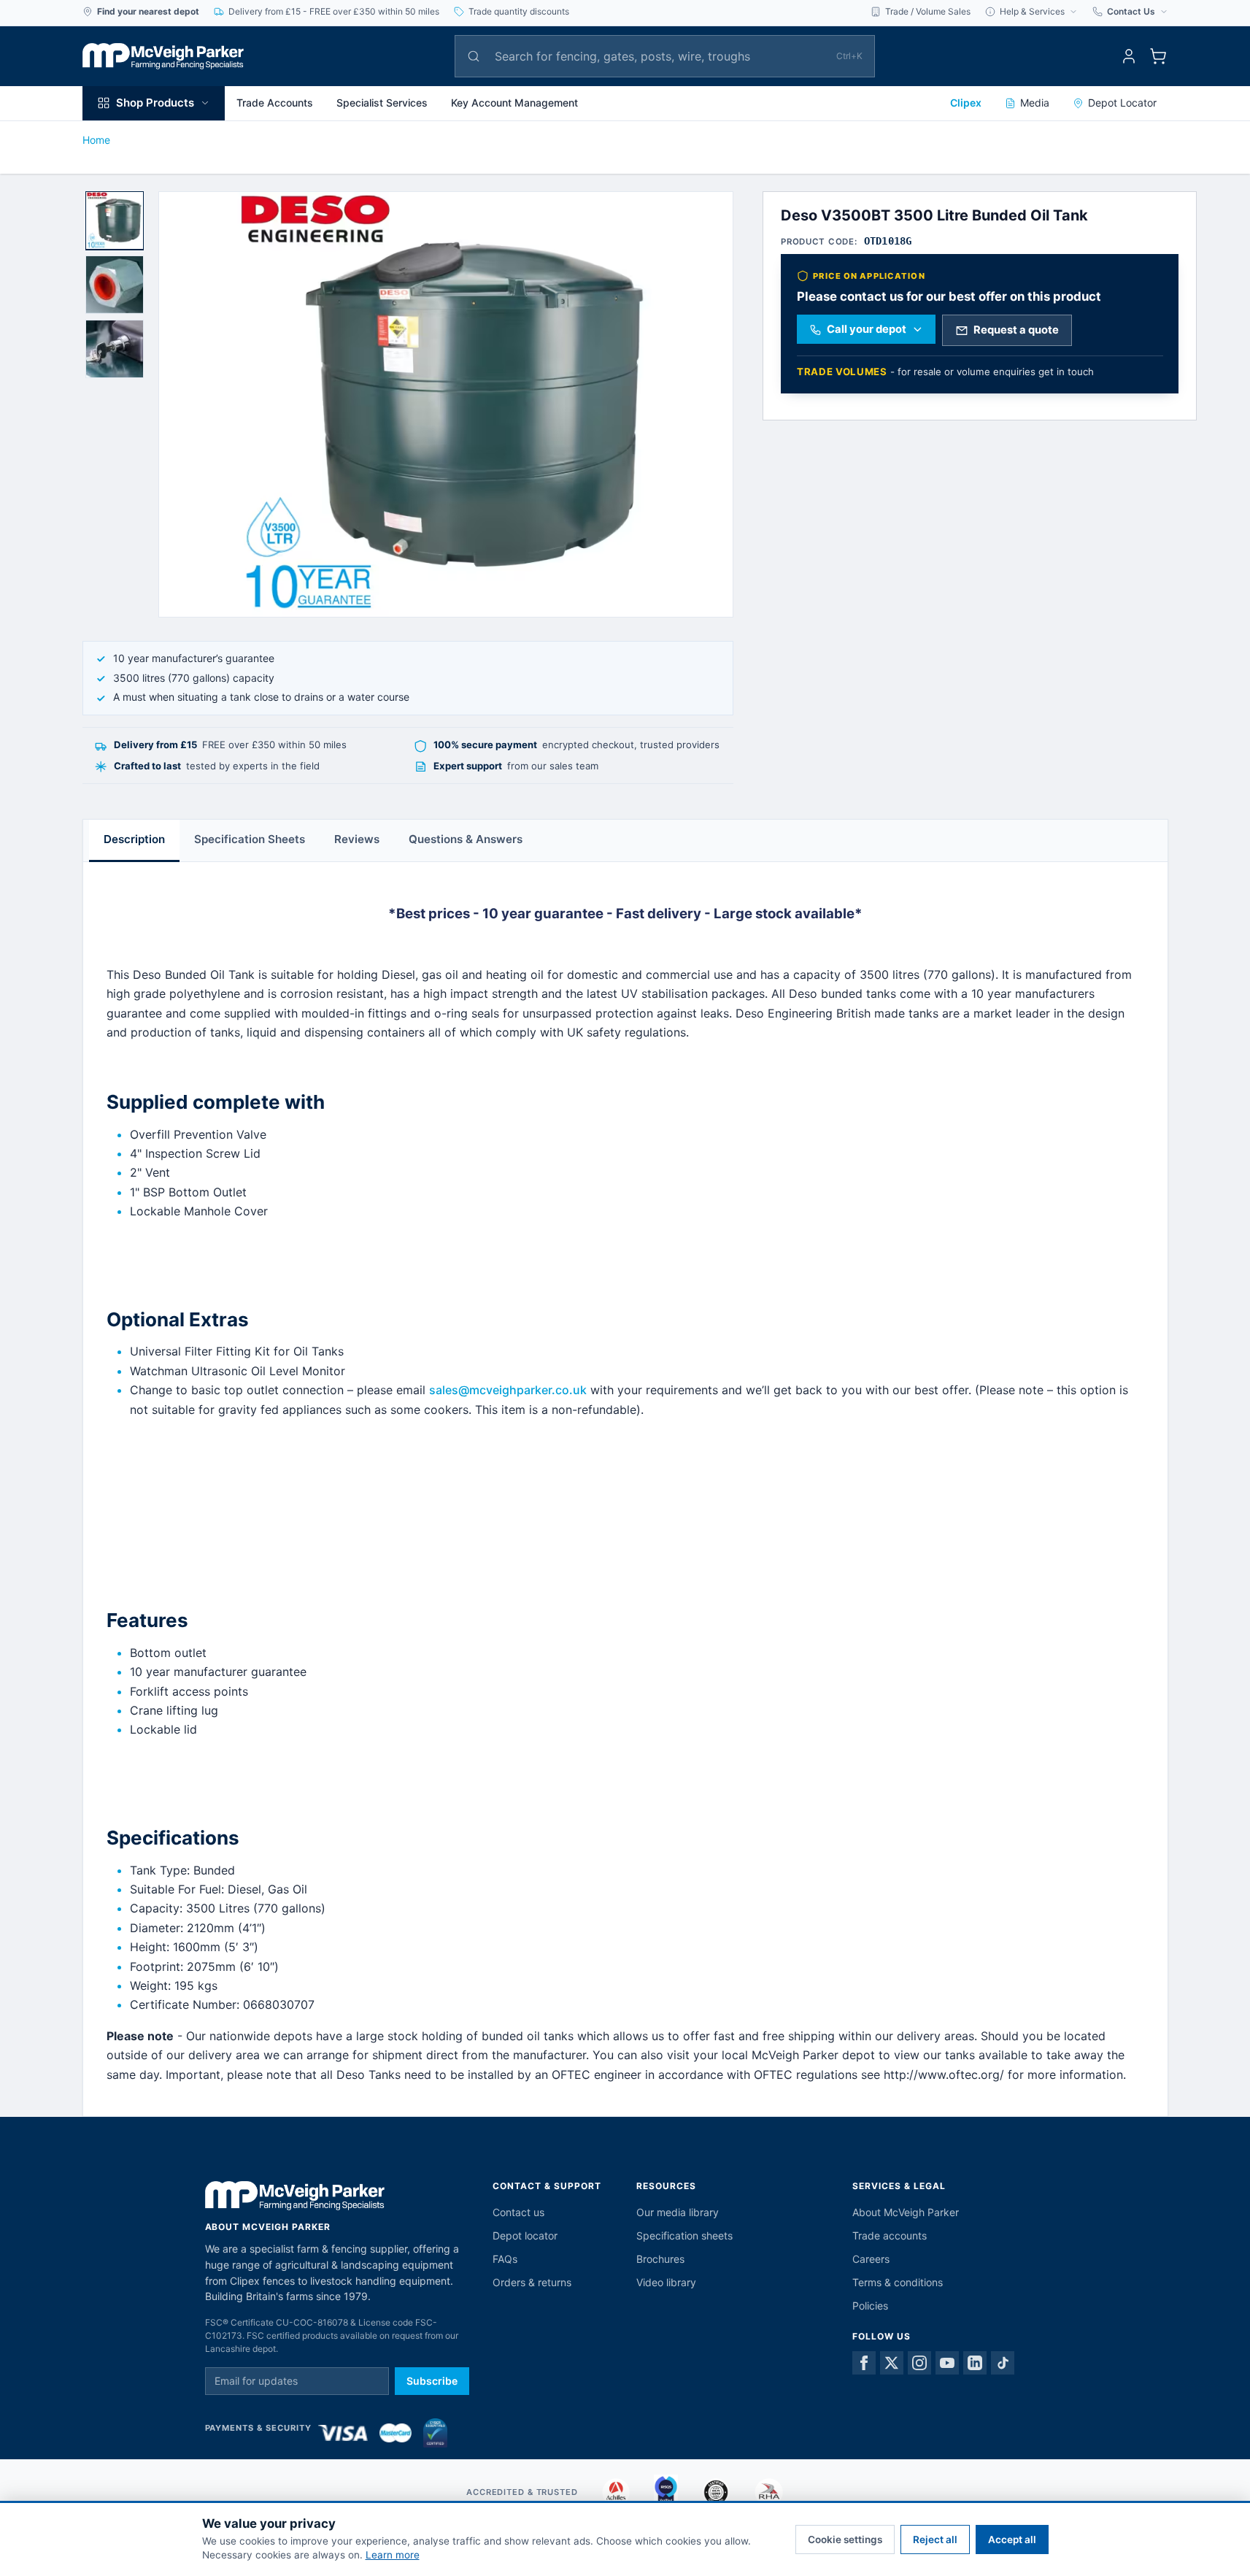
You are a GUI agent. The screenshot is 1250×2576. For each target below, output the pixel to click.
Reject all (935, 2540)
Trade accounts (890, 2235)
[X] (892, 2363)
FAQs (505, 2259)
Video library (666, 2282)
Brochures (660, 2259)
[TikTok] (1003, 2363)
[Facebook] (864, 2363)
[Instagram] (919, 2363)
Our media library (678, 2212)
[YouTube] (947, 2363)
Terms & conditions (898, 2282)
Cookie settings (845, 2540)
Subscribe (432, 2381)
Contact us (518, 2212)
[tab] (115, 220)
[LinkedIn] (975, 2363)
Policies (870, 2306)
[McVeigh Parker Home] (163, 56)
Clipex (966, 103)
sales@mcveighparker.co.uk (508, 1390)
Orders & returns (532, 2282)
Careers (871, 2259)
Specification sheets (684, 2235)
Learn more (393, 2555)
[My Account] (1129, 56)
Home (96, 140)
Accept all (1012, 2540)
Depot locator (525, 2235)
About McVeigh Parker (906, 2212)
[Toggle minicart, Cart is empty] (1158, 56)
